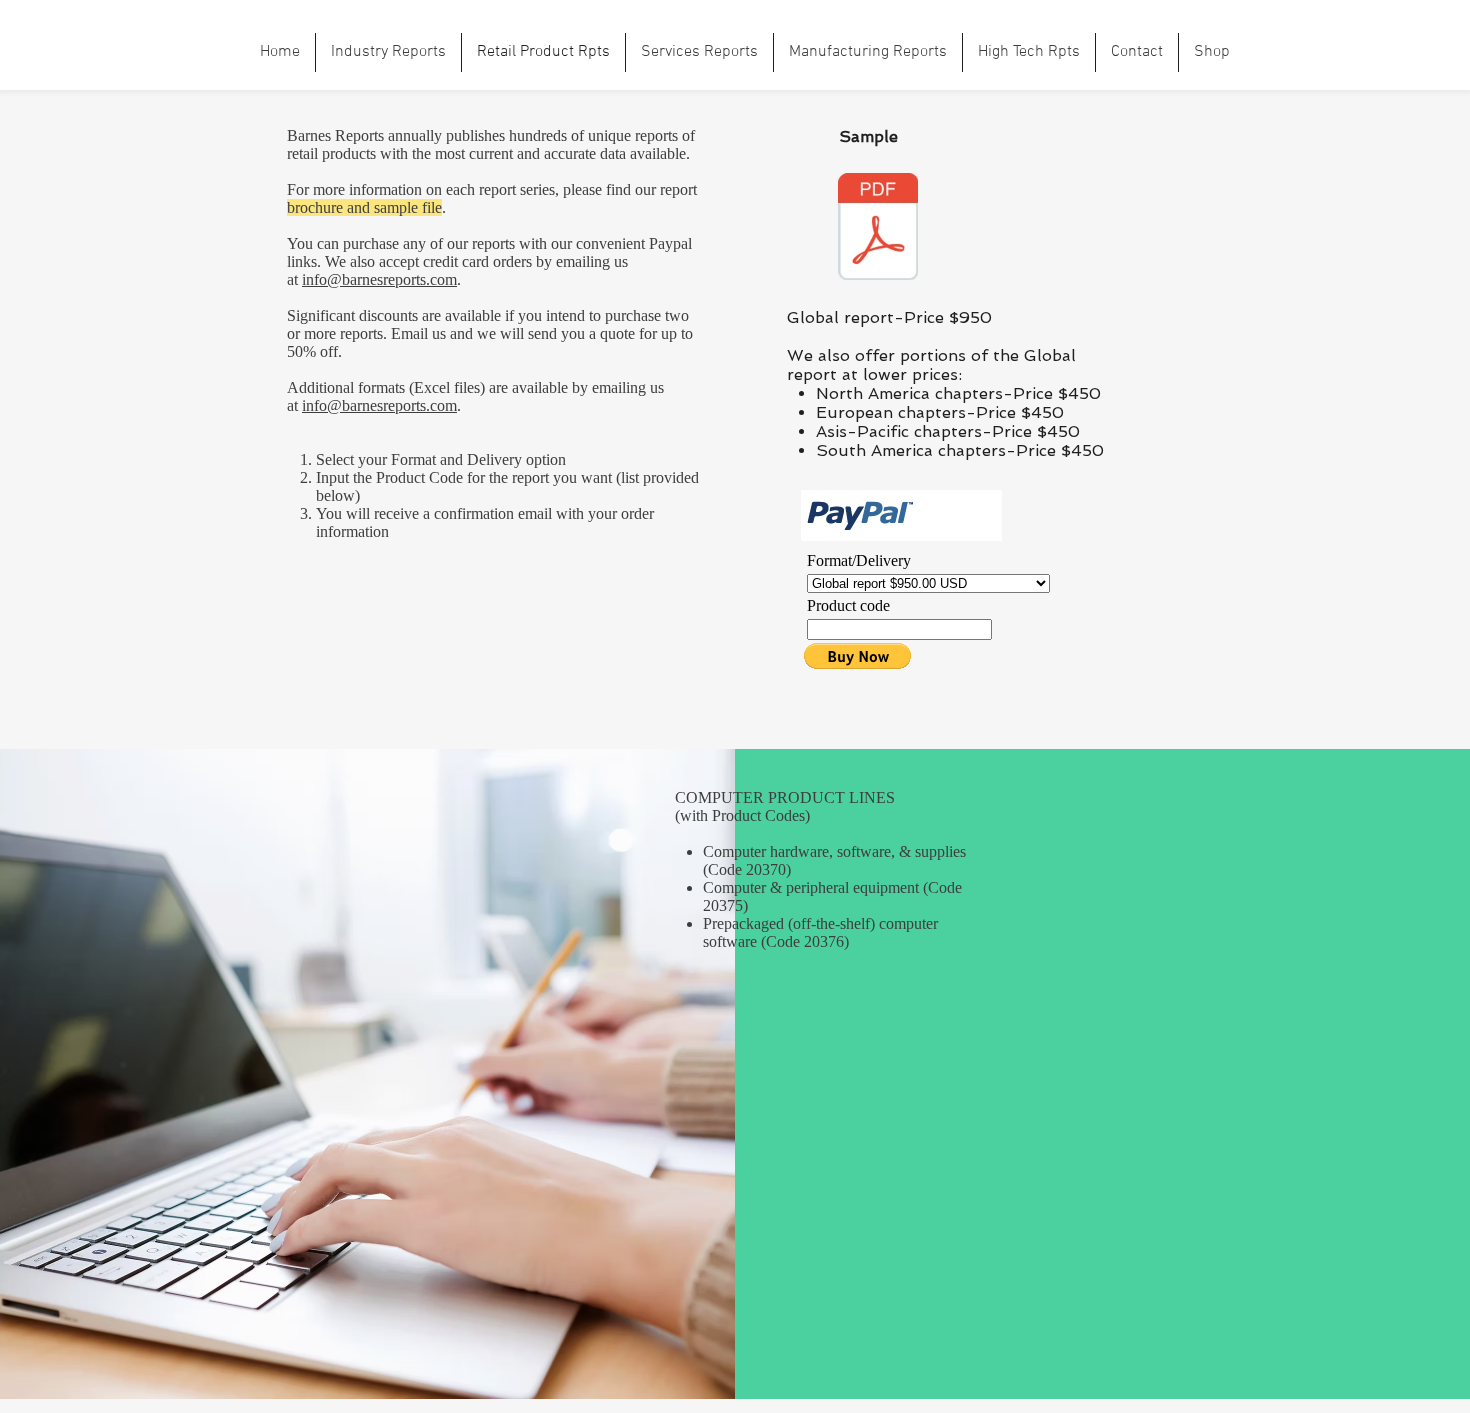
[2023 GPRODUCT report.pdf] (878, 229)
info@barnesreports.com (379, 279)
